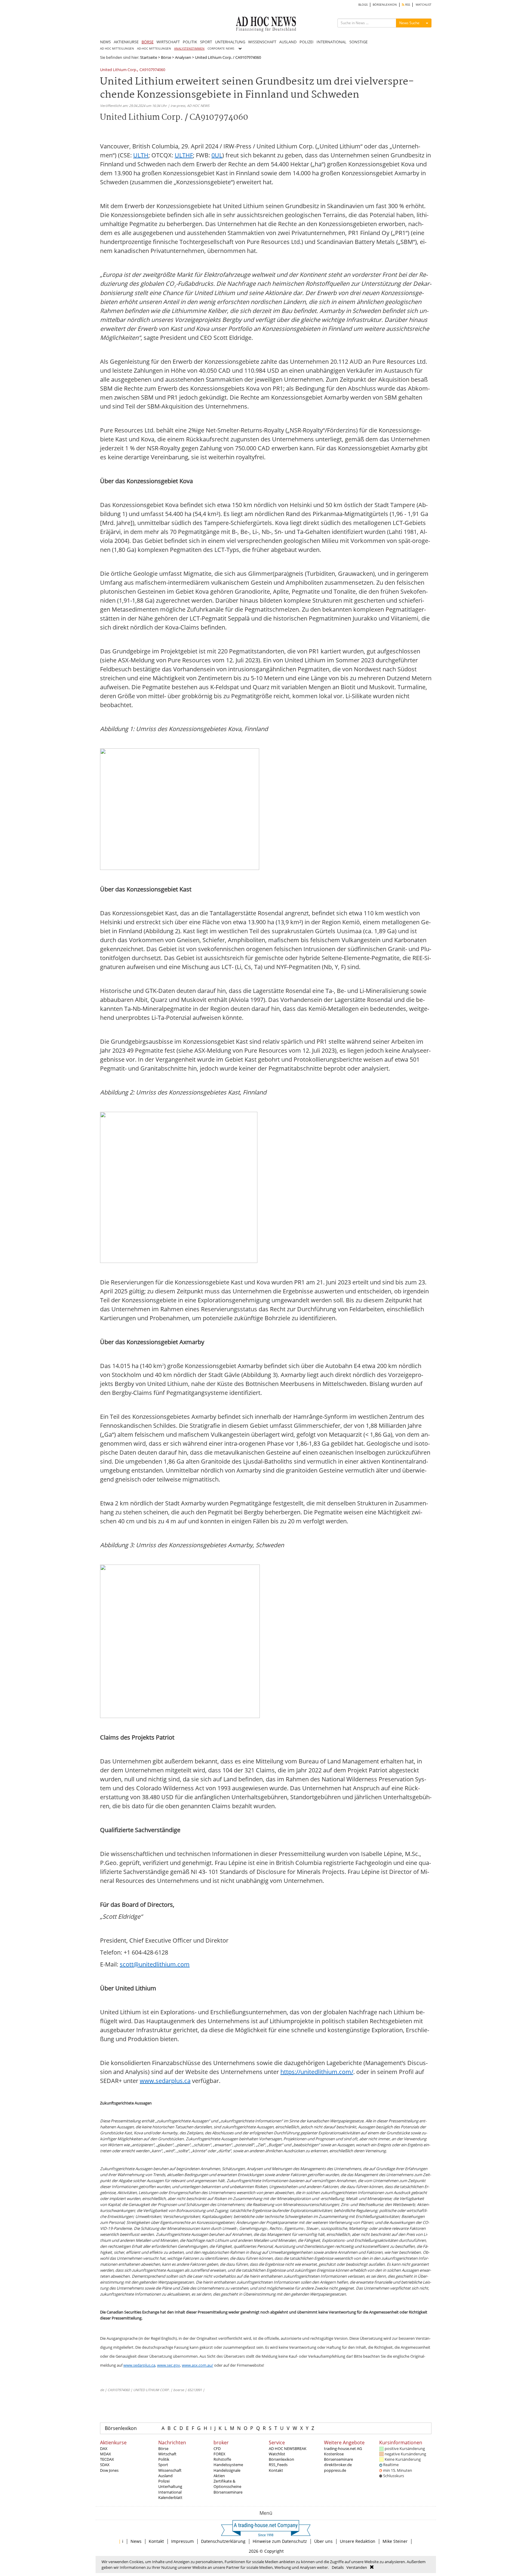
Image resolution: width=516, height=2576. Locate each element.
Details (338, 2567)
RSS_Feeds (278, 2465)
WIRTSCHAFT (168, 42)
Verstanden (357, 2567)
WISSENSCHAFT (262, 42)
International (170, 2492)
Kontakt (276, 2470)
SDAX (105, 2465)
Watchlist (277, 2454)
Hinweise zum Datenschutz (280, 2541)
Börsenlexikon (121, 2428)
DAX (104, 2448)
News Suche (409, 23)
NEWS (105, 42)
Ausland (165, 2476)
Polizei (164, 2481)
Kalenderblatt (170, 2497)
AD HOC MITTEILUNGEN (117, 49)
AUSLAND (288, 42)
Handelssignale (227, 2470)
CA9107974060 (152, 70)
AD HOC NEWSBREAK (288, 2448)
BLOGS (363, 5)
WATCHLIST (424, 5)
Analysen (183, 57)
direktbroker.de (338, 2465)
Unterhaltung (170, 2486)
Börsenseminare (228, 2492)
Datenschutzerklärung (223, 2541)
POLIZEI (307, 42)
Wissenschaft (170, 2470)
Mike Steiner (395, 2541)
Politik (164, 2459)
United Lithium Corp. (119, 70)
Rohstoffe (222, 2459)
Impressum (182, 2541)
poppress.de (335, 2470)
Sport (163, 2465)
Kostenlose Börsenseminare (338, 2457)
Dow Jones (109, 2470)
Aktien (219, 2476)
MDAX (106, 2454)
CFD (217, 2448)
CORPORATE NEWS (221, 49)
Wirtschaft (167, 2454)
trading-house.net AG (343, 2448)
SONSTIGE (358, 42)
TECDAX (107, 2459)
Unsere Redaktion (358, 2541)
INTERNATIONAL (331, 42)
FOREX (219, 2454)
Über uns (323, 2541)
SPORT (206, 42)
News (136, 2541)
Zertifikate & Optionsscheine (227, 2484)
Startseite (149, 57)
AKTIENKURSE (126, 42)
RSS (407, 5)
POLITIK (190, 42)
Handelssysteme (228, 2465)
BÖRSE (148, 42)
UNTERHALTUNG (230, 42)
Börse (166, 57)
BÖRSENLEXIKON (385, 5)
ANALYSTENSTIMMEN (189, 49)
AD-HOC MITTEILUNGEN (154, 49)
